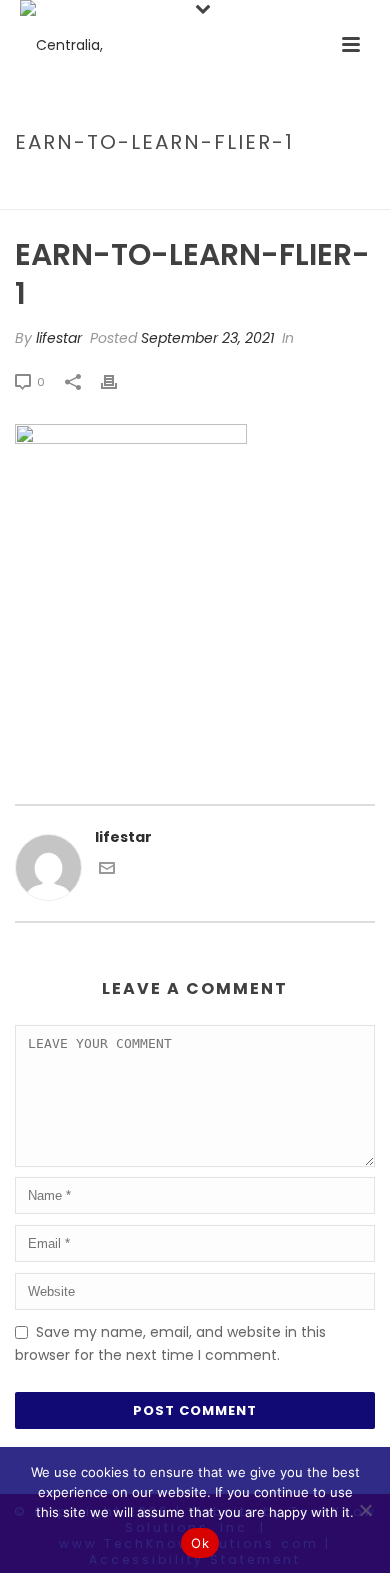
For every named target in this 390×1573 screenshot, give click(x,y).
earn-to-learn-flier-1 (139, 184)
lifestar (59, 338)
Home (32, 184)
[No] (365, 1510)
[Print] (119, 381)
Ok (200, 1543)
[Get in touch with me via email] (107, 871)
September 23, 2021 (207, 338)
